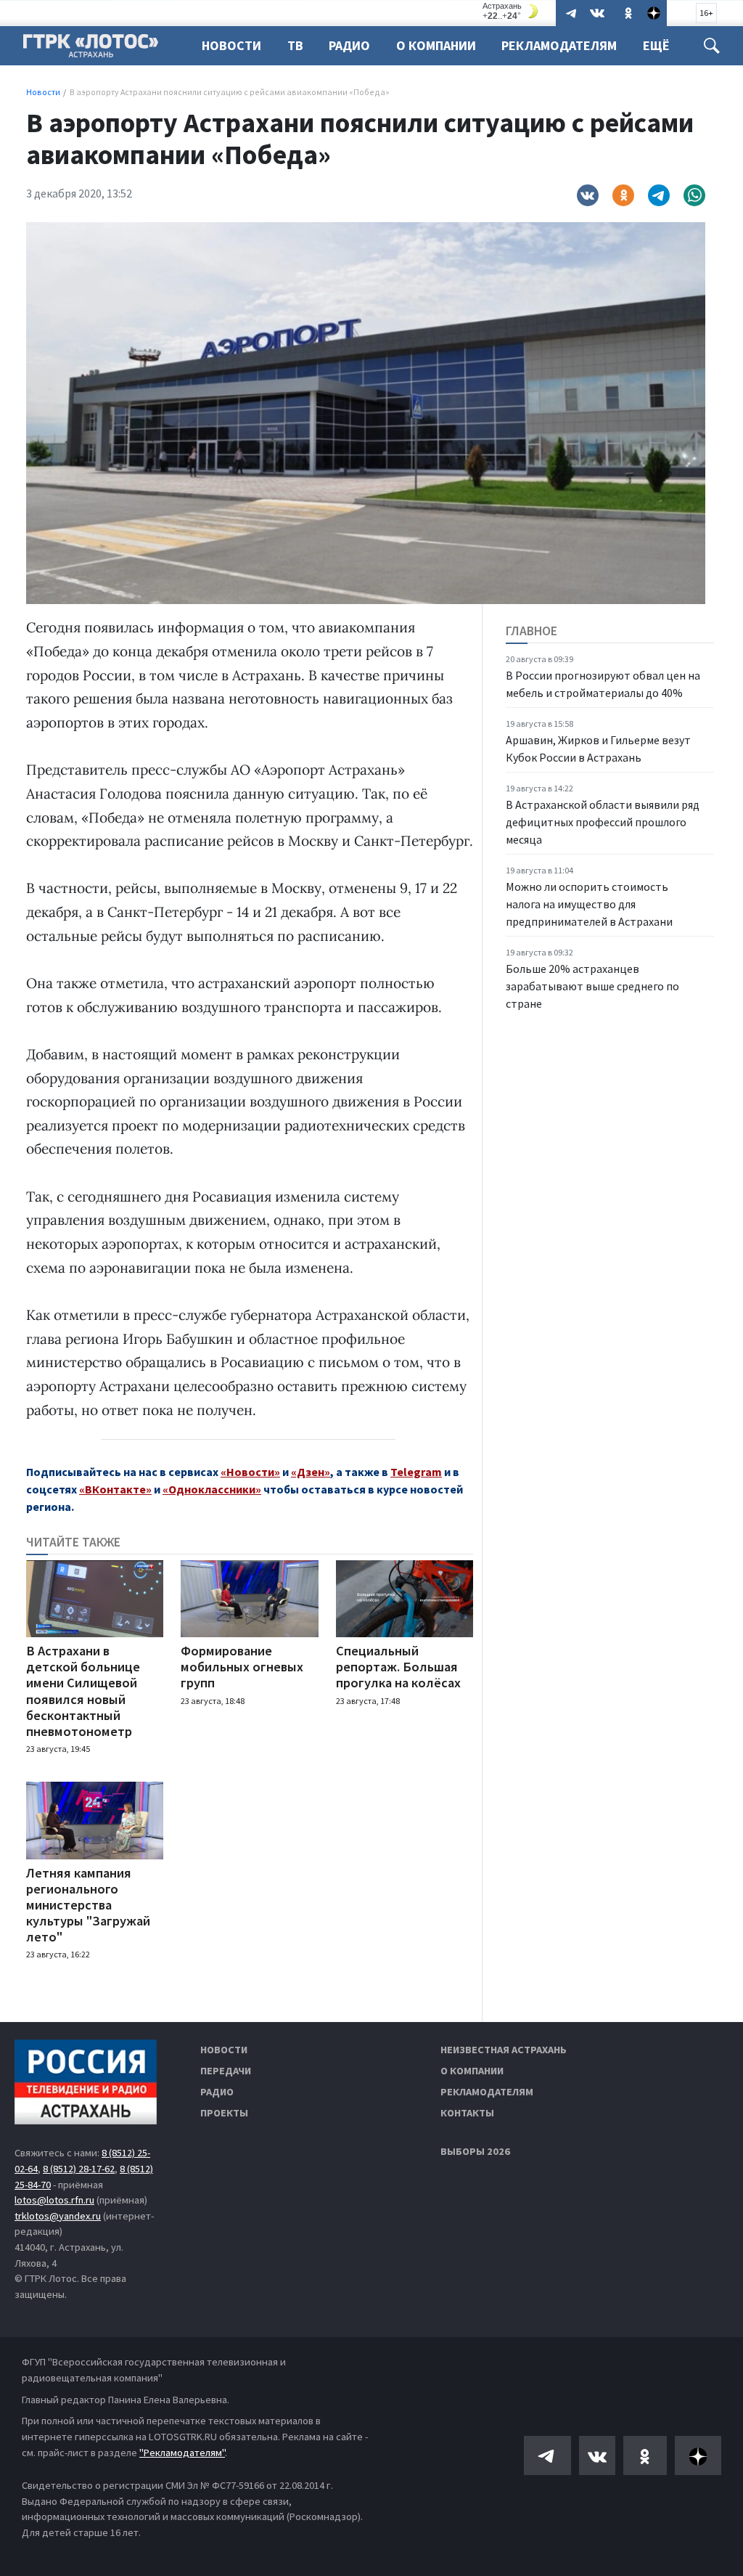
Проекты (224, 2113)
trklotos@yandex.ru (58, 2216)
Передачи (226, 2071)
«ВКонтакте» (115, 1489)
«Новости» (250, 1472)
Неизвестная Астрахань (504, 2050)
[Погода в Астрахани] (512, 11)
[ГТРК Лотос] (91, 49)
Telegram (416, 1472)
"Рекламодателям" (182, 2453)
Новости (231, 45)
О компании (472, 2071)
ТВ (295, 45)
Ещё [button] (656, 45)
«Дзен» (311, 1472)
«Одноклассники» (212, 1489)
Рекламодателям (559, 45)
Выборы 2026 (475, 2151)
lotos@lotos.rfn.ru (54, 2200)
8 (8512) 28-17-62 (79, 2169)
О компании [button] (436, 45)
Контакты (467, 2113)
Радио (349, 45)
